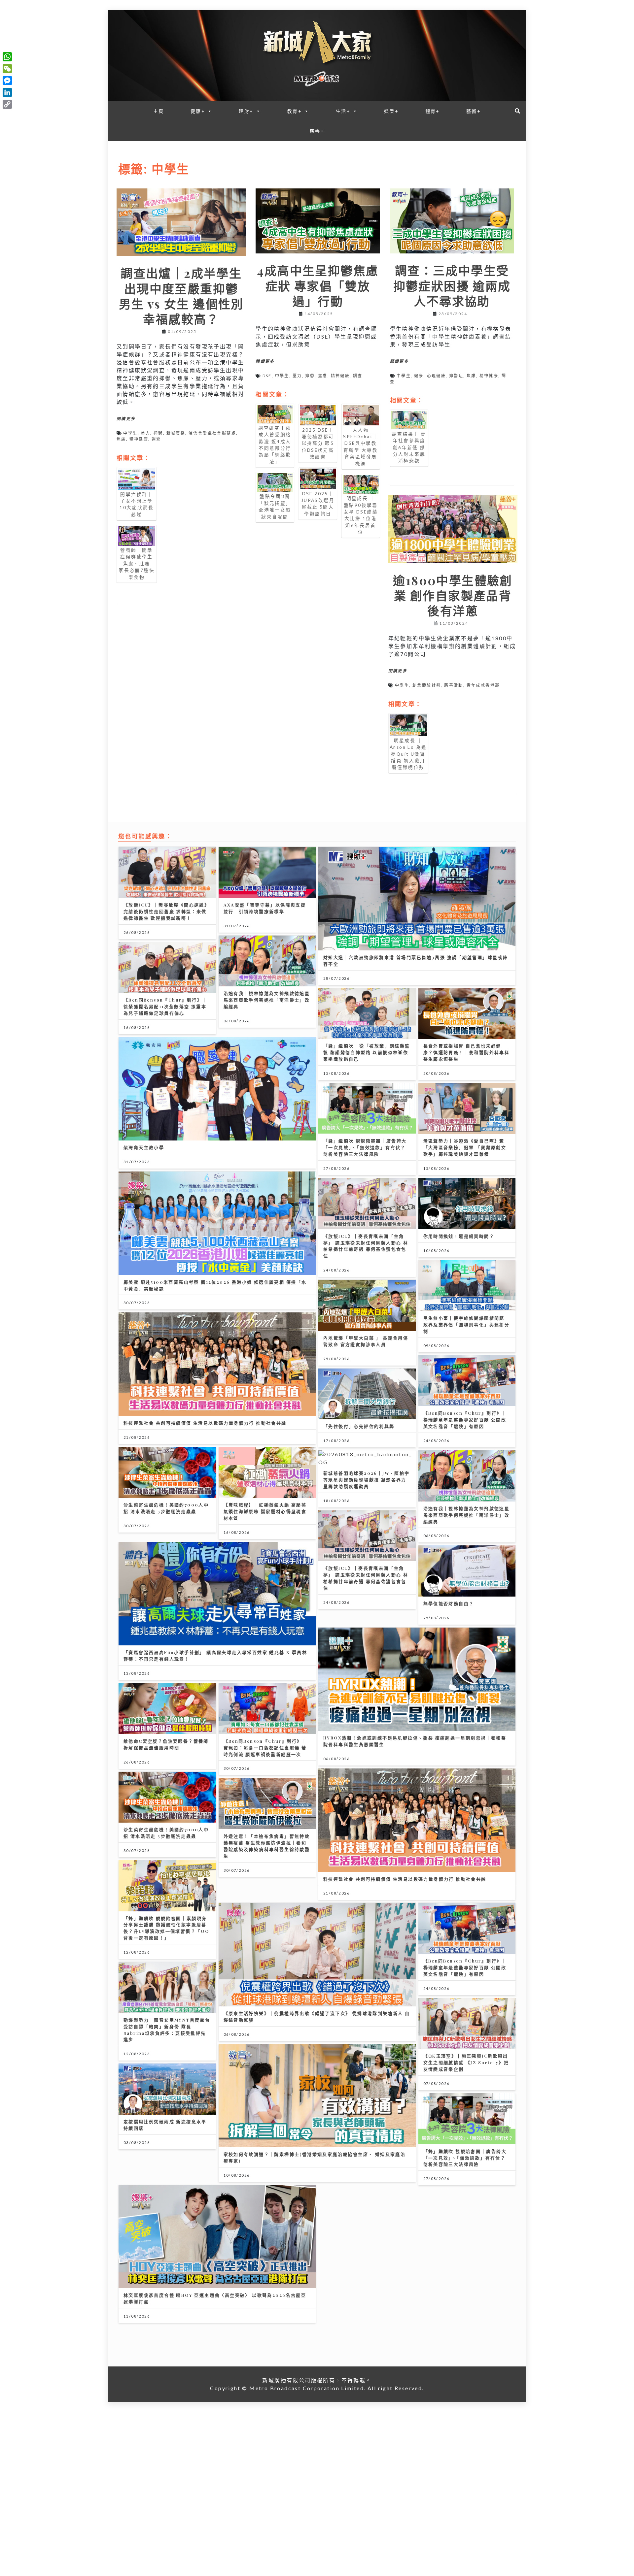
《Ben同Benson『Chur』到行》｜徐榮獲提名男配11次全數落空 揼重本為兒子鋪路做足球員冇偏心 (165, 1006)
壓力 (145, 433)
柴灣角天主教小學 (144, 1147)
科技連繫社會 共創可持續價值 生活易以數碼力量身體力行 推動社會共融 (205, 1423)
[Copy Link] (7, 104)
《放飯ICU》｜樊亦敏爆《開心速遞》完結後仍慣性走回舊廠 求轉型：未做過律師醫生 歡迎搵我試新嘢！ (166, 911)
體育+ (433, 111)
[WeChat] (7, 69)
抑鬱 (158, 433)
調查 (156, 439)
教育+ (295, 111)
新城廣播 (176, 433)
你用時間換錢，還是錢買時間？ (459, 1236)
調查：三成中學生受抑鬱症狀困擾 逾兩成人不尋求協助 (452, 285)
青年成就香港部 (483, 685)
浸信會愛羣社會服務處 (212, 433)
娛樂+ (391, 111)
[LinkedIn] (7, 92)
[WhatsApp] (7, 57)
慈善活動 (454, 685)
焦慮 (121, 439)
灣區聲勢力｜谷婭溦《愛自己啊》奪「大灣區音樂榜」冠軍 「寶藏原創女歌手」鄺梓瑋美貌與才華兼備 (465, 1147)
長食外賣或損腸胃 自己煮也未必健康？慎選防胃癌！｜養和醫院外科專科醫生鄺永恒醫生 (467, 1052)
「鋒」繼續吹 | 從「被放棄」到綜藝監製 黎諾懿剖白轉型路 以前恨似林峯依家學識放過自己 (367, 1052)
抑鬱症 (456, 376)
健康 (419, 376)
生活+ (343, 111)
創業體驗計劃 (427, 685)
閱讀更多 (126, 419)
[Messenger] (7, 81)
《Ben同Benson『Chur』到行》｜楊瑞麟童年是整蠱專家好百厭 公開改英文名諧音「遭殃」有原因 (465, 1420)
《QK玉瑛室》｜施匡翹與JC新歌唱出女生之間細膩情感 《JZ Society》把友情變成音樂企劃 (466, 2062)
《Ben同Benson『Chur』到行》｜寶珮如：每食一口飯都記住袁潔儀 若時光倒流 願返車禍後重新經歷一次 (265, 1748)
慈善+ (317, 131)
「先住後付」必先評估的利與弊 (359, 1426)
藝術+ (474, 111)
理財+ (246, 111)
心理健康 (437, 376)
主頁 (159, 111)
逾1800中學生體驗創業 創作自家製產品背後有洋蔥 (453, 595)
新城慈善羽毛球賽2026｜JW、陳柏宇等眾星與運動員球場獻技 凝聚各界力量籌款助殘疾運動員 (367, 1480)
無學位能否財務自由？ (449, 1603)
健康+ (198, 111)
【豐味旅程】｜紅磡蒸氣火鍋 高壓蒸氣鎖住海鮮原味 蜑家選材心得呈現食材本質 (265, 1511)
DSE (267, 376)
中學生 (130, 433)
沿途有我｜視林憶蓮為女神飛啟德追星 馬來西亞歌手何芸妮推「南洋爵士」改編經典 (267, 1000)
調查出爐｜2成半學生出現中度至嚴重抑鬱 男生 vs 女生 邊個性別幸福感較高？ (181, 296)
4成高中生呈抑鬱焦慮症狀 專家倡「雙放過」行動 (318, 285)
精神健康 (139, 439)
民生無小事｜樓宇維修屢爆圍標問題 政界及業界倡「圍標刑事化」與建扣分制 (467, 1324)
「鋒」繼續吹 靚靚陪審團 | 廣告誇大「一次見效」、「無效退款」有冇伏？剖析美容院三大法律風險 (365, 1147)
